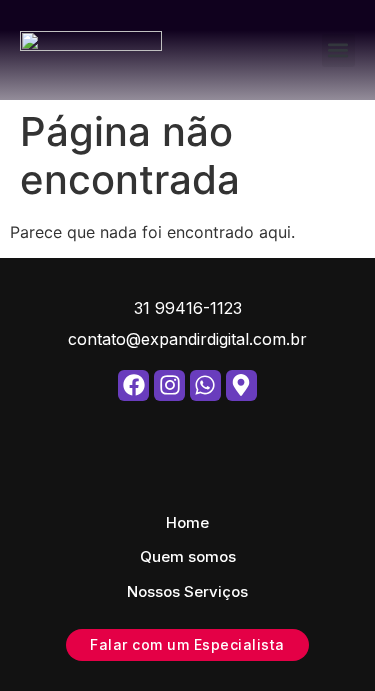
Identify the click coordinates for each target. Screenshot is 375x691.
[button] (338, 50)
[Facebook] (133, 385)
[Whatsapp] (205, 385)
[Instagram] (169, 385)
